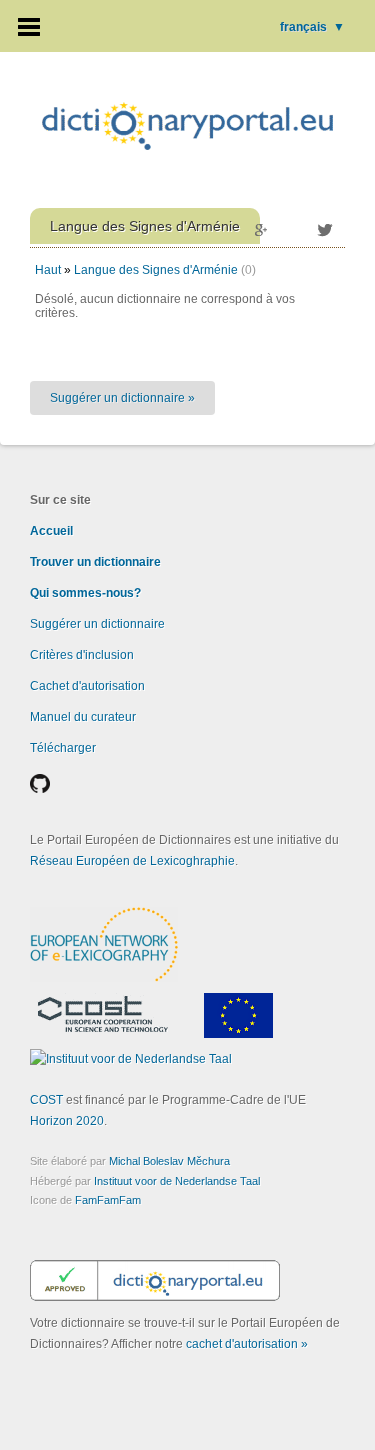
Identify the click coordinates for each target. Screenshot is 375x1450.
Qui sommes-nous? (85, 593)
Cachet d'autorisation (87, 686)
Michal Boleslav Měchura (169, 1161)
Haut (48, 270)
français (312, 27)
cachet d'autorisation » (247, 1344)
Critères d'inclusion (82, 655)
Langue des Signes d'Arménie (156, 270)
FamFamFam (108, 1200)
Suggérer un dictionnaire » (122, 398)
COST (46, 1100)
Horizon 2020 (67, 1121)
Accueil (51, 531)
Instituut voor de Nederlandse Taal (177, 1181)
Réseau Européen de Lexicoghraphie (132, 861)
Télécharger (63, 748)
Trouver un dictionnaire (95, 562)
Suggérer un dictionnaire (97, 624)
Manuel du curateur (83, 717)
